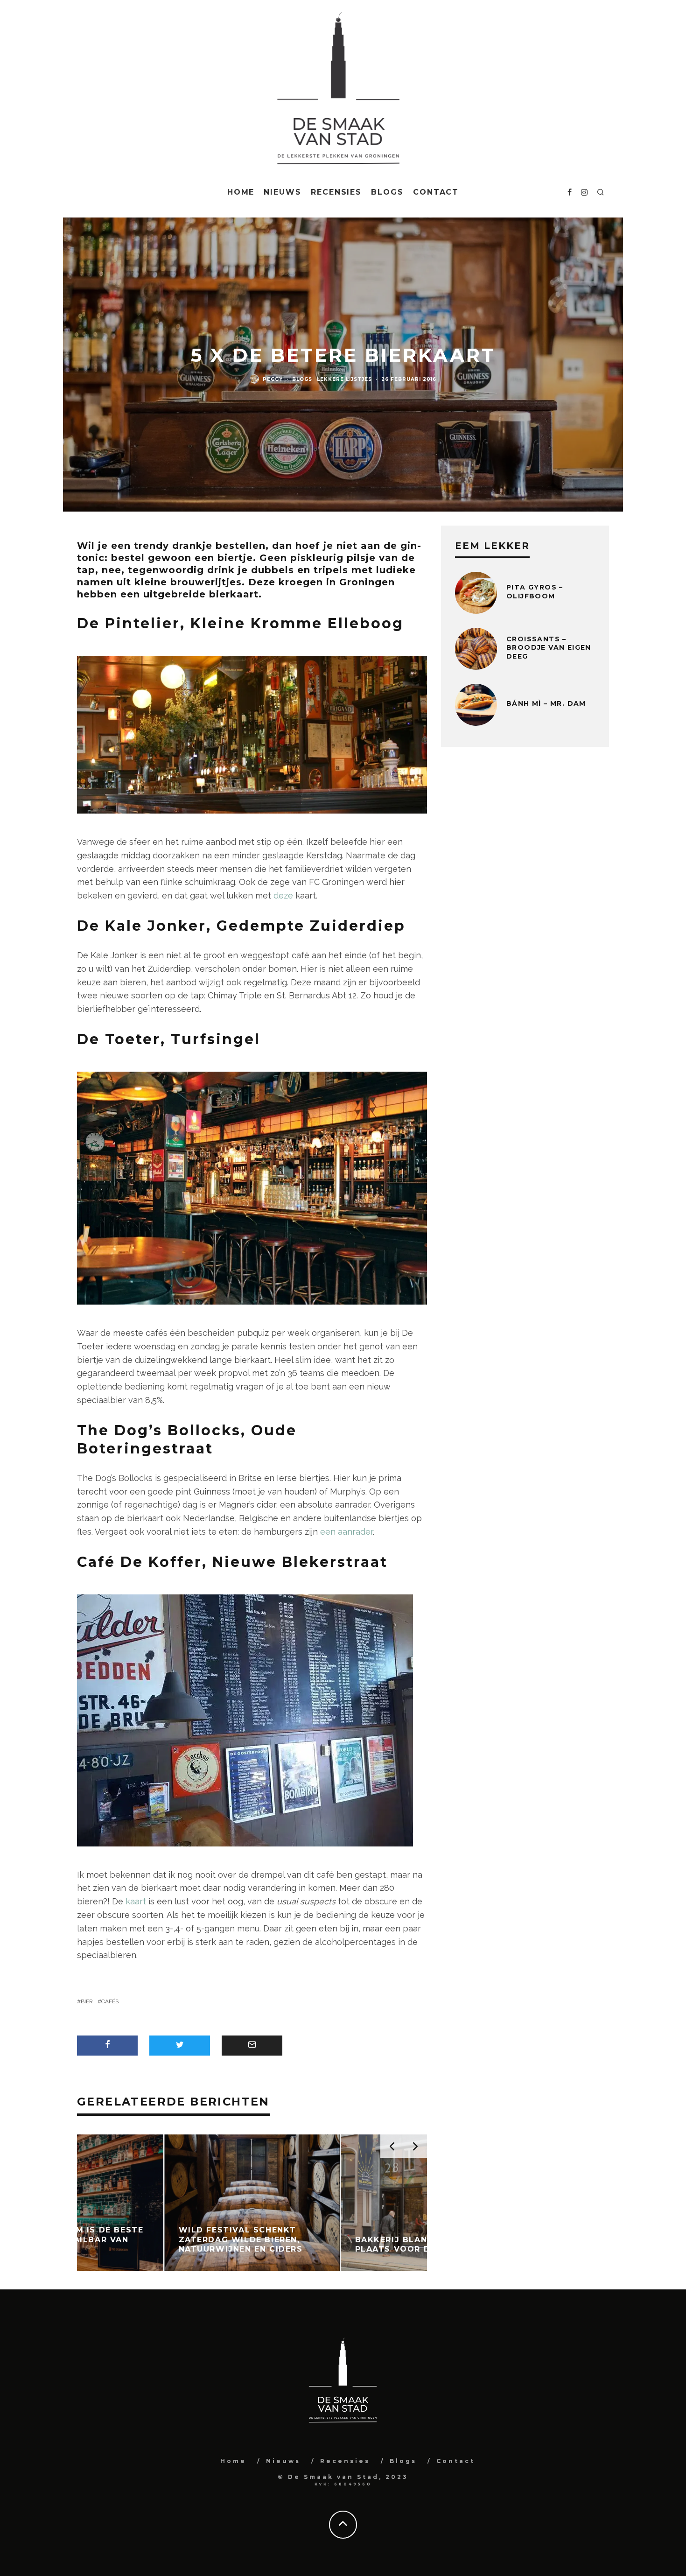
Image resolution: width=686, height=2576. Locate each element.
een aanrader (346, 1532)
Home (241, 192)
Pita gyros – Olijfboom (535, 591)
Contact (436, 192)
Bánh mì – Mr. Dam (546, 703)
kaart (136, 1901)
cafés (110, 2001)
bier (87, 2001)
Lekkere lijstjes (344, 379)
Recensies (336, 192)
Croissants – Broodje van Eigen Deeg (549, 647)
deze (283, 895)
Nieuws (283, 192)
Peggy (273, 379)
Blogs (387, 192)
